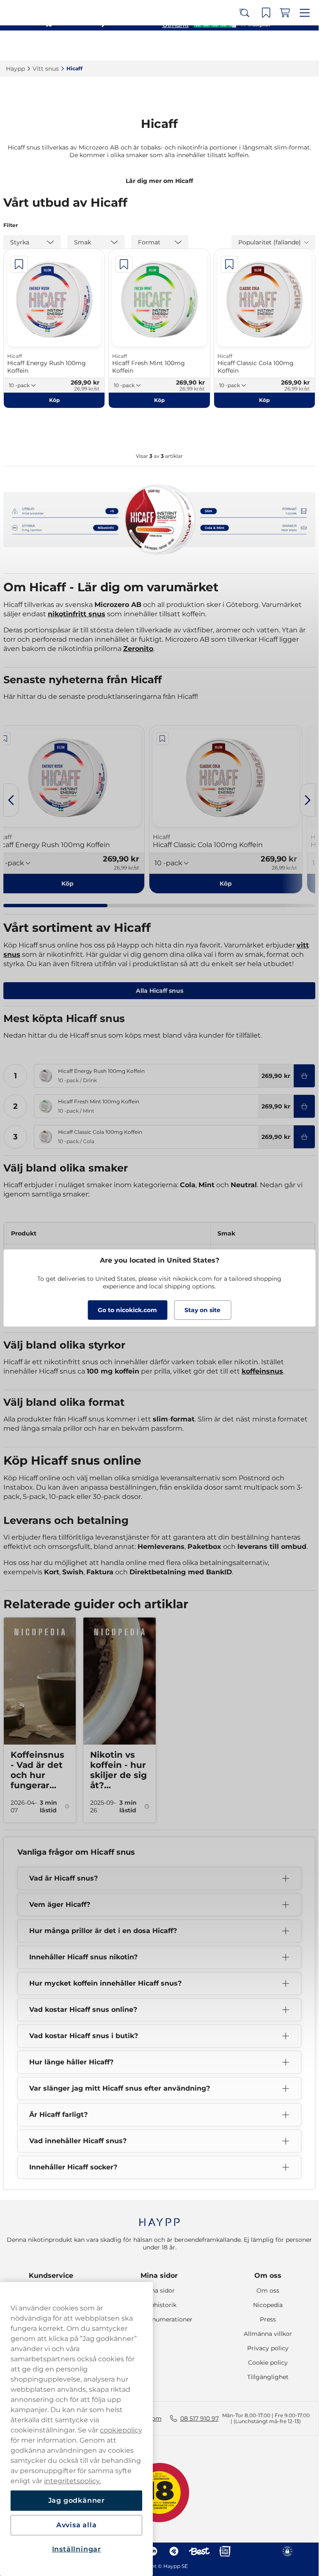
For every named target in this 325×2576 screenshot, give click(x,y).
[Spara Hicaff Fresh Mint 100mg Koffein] (124, 264)
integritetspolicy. (72, 2481)
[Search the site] (250, 46)
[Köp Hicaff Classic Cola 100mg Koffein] (304, 1137)
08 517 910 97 (200, 2418)
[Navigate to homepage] (159, 2218)
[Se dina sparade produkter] (269, 46)
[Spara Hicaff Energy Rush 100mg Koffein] (19, 264)
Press (268, 2319)
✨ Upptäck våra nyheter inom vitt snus (156, 8)
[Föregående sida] (11, 800)
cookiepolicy (121, 2430)
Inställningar (77, 2549)
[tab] (55, 906)
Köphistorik (159, 2305)
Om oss (268, 2275)
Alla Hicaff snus (160, 991)
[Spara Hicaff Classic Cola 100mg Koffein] (229, 264)
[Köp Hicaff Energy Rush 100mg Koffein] (304, 1076)
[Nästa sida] (308, 800)
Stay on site (202, 1310)
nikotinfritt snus (77, 614)
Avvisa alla (77, 2525)
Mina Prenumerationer (159, 2319)
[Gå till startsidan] (37, 46)
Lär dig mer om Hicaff (159, 181)
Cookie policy (268, 2363)
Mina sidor (159, 2275)
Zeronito (138, 649)
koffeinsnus (262, 1371)
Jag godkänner (77, 2500)
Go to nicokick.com (127, 1310)
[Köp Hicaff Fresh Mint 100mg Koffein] (304, 1106)
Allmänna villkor (268, 2334)
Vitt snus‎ (46, 69)
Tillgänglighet (268, 2377)
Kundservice (51, 2275)
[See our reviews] (216, 24)
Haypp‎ (15, 69)
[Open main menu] (306, 46)
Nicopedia (268, 2305)
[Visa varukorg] (287, 46)
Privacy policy (268, 2348)
